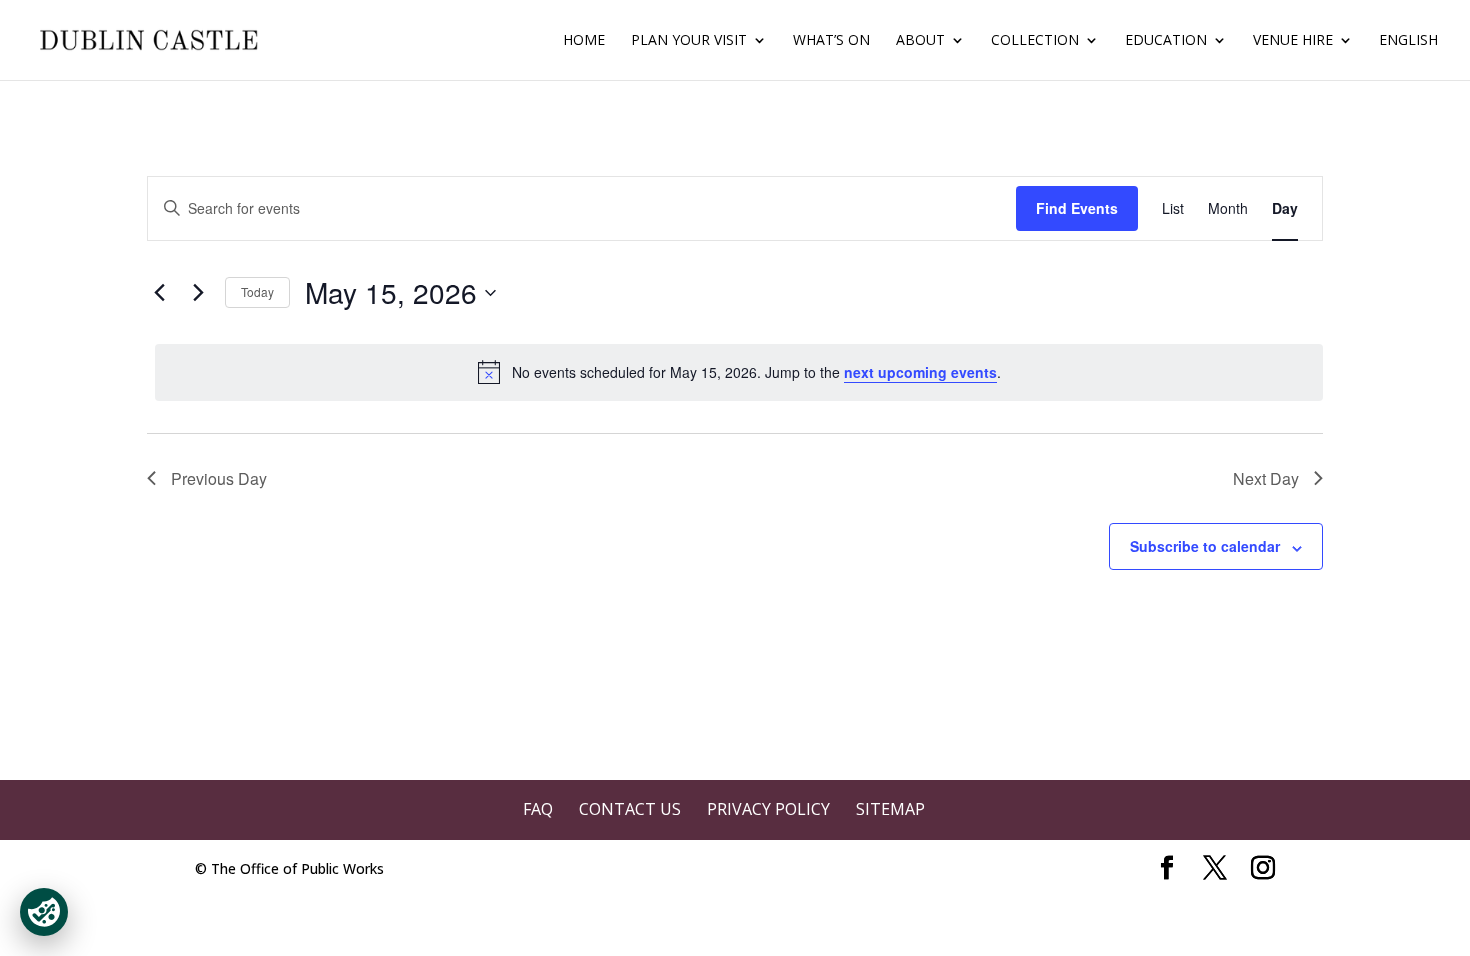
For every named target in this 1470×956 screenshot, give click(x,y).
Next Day (1266, 478)
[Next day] (198, 293)
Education (1166, 41)
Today (257, 291)
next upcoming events (920, 372)
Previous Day (219, 478)
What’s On (831, 41)
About (920, 41)
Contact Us (630, 809)
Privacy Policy (768, 809)
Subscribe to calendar (1205, 546)
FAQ (538, 809)
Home (584, 41)
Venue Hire (1293, 41)
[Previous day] (159, 293)
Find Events (1077, 208)
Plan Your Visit (689, 41)
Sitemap (890, 809)
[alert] (739, 372)
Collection (1035, 41)
